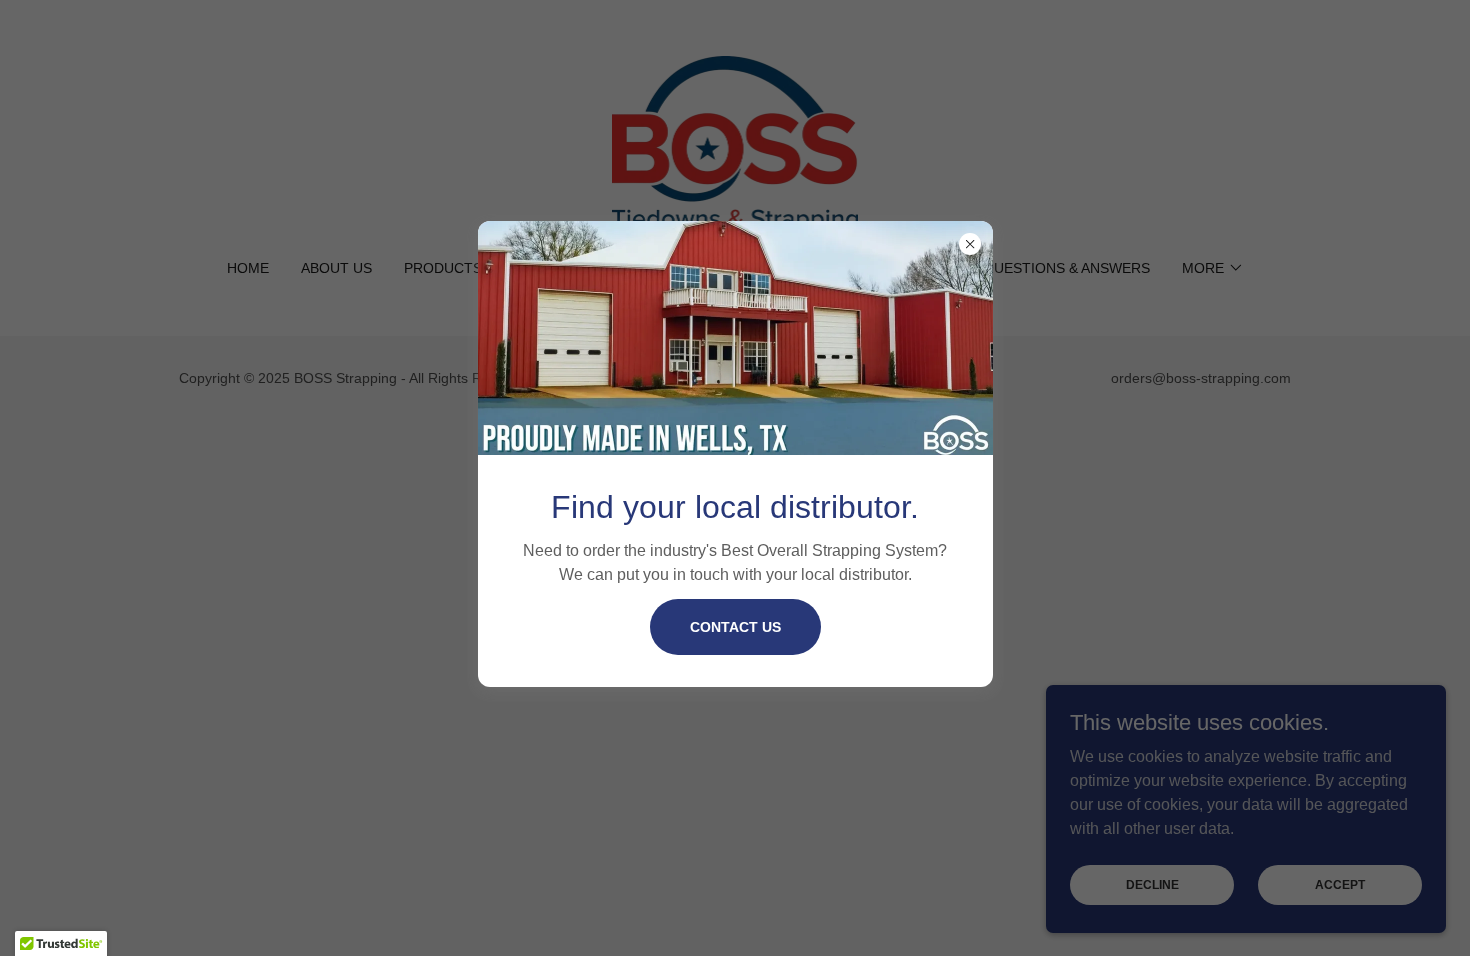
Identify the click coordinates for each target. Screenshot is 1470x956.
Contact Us (735, 627)
